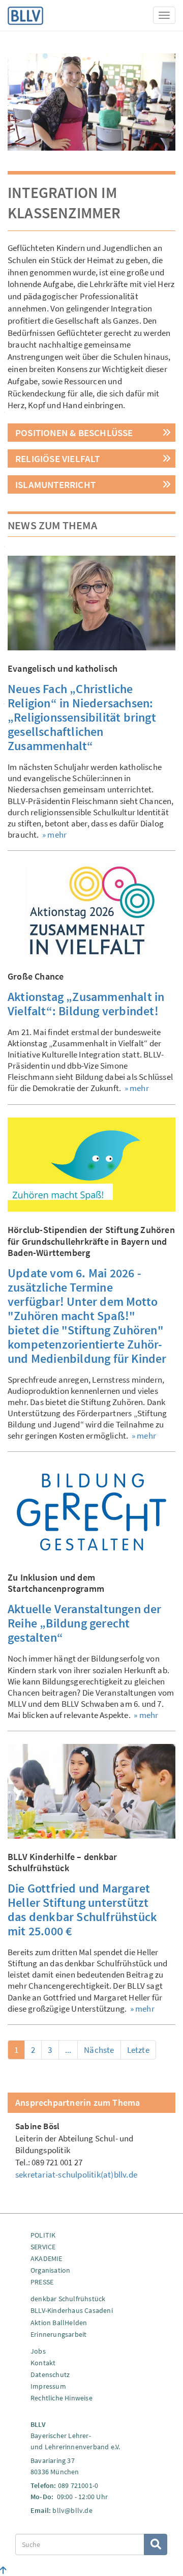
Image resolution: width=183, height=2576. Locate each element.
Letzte (138, 2050)
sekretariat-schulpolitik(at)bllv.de (76, 2174)
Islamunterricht (55, 484)
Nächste (99, 2050)
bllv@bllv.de (72, 2510)
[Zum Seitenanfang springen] (3, 2570)
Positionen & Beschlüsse (74, 433)
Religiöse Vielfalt (58, 459)
